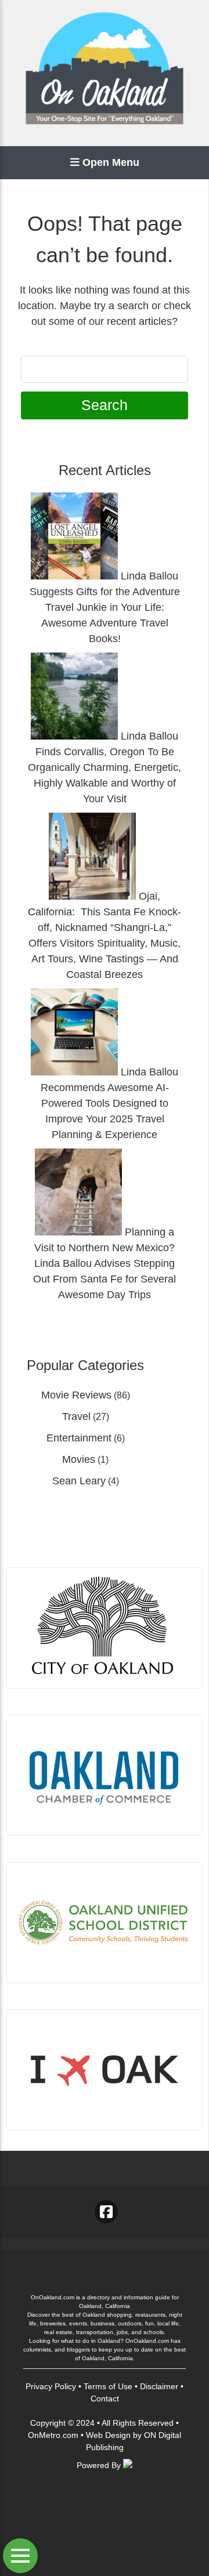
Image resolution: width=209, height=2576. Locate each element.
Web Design (108, 2435)
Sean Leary (79, 1481)
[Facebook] (106, 2212)
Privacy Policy (51, 2386)
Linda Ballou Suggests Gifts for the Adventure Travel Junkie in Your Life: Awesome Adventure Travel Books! (105, 607)
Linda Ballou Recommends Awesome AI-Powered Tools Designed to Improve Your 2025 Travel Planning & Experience (109, 1103)
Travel (76, 1416)
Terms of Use (108, 2386)
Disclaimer (159, 2386)
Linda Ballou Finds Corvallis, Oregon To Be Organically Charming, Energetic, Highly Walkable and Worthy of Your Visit (105, 767)
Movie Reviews (76, 1395)
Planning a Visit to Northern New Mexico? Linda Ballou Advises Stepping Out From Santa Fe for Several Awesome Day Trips (105, 1263)
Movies (79, 1459)
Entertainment (79, 1438)
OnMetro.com (53, 2435)
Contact (105, 2399)
